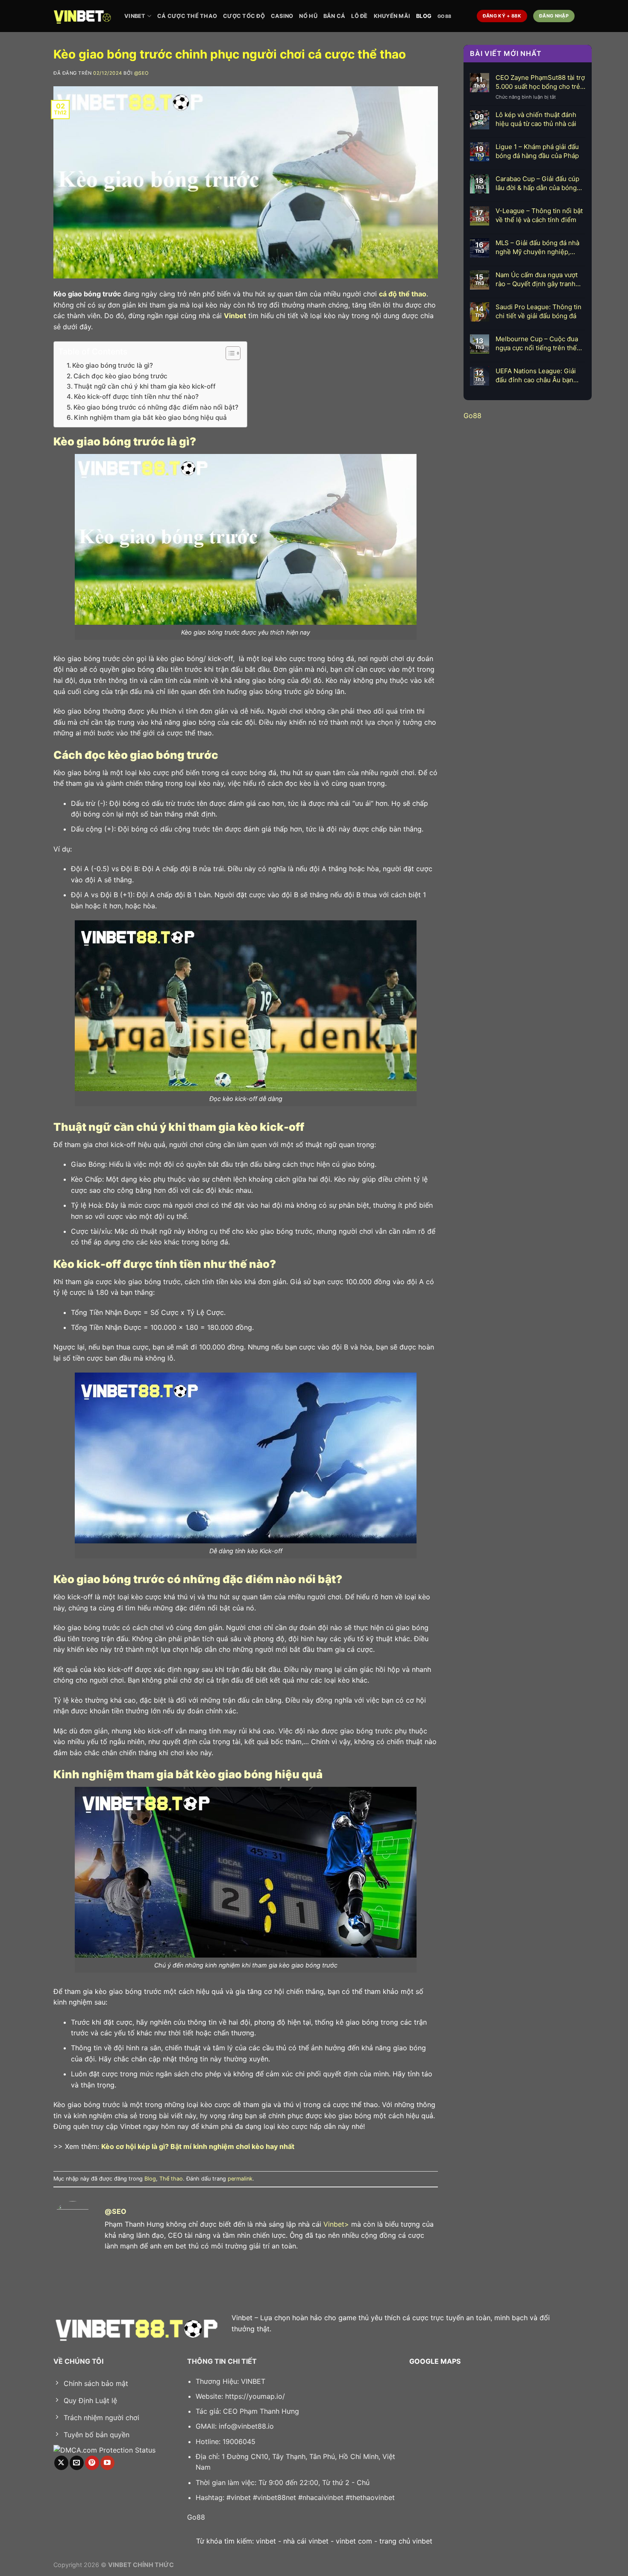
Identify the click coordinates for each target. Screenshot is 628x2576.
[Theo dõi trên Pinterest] (92, 2463)
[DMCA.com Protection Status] (104, 2450)
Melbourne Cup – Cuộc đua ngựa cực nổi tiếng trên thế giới (537, 344)
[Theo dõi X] (61, 2463)
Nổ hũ (308, 16)
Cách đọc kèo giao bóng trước (120, 376)
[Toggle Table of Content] (229, 353)
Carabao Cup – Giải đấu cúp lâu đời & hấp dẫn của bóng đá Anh (537, 183)
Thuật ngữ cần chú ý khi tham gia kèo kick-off (145, 386)
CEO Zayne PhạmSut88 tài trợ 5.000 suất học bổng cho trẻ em (540, 82)
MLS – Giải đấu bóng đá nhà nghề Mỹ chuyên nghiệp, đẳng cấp (537, 247)
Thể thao (171, 2179)
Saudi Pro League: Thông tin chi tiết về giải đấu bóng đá (538, 311)
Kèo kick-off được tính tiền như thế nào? (136, 397)
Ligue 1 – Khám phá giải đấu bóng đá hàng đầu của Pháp (537, 151)
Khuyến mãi (392, 16)
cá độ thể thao (403, 294)
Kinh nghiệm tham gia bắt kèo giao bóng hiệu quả (150, 417)
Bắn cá (335, 16)
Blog (424, 16)
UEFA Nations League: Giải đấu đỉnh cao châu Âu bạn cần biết (536, 376)
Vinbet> (336, 2224)
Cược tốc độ (244, 16)
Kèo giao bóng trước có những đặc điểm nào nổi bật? (156, 407)
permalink (240, 2179)
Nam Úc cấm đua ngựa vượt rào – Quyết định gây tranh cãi (537, 280)
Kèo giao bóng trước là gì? (113, 365)
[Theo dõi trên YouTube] (107, 2463)
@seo (142, 73)
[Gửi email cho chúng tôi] (77, 2463)
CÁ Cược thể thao (187, 16)
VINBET (135, 16)
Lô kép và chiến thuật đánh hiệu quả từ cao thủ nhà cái (536, 119)
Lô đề (359, 16)
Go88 (444, 16)
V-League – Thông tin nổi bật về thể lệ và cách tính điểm (539, 215)
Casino (282, 16)
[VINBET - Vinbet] (82, 16)
